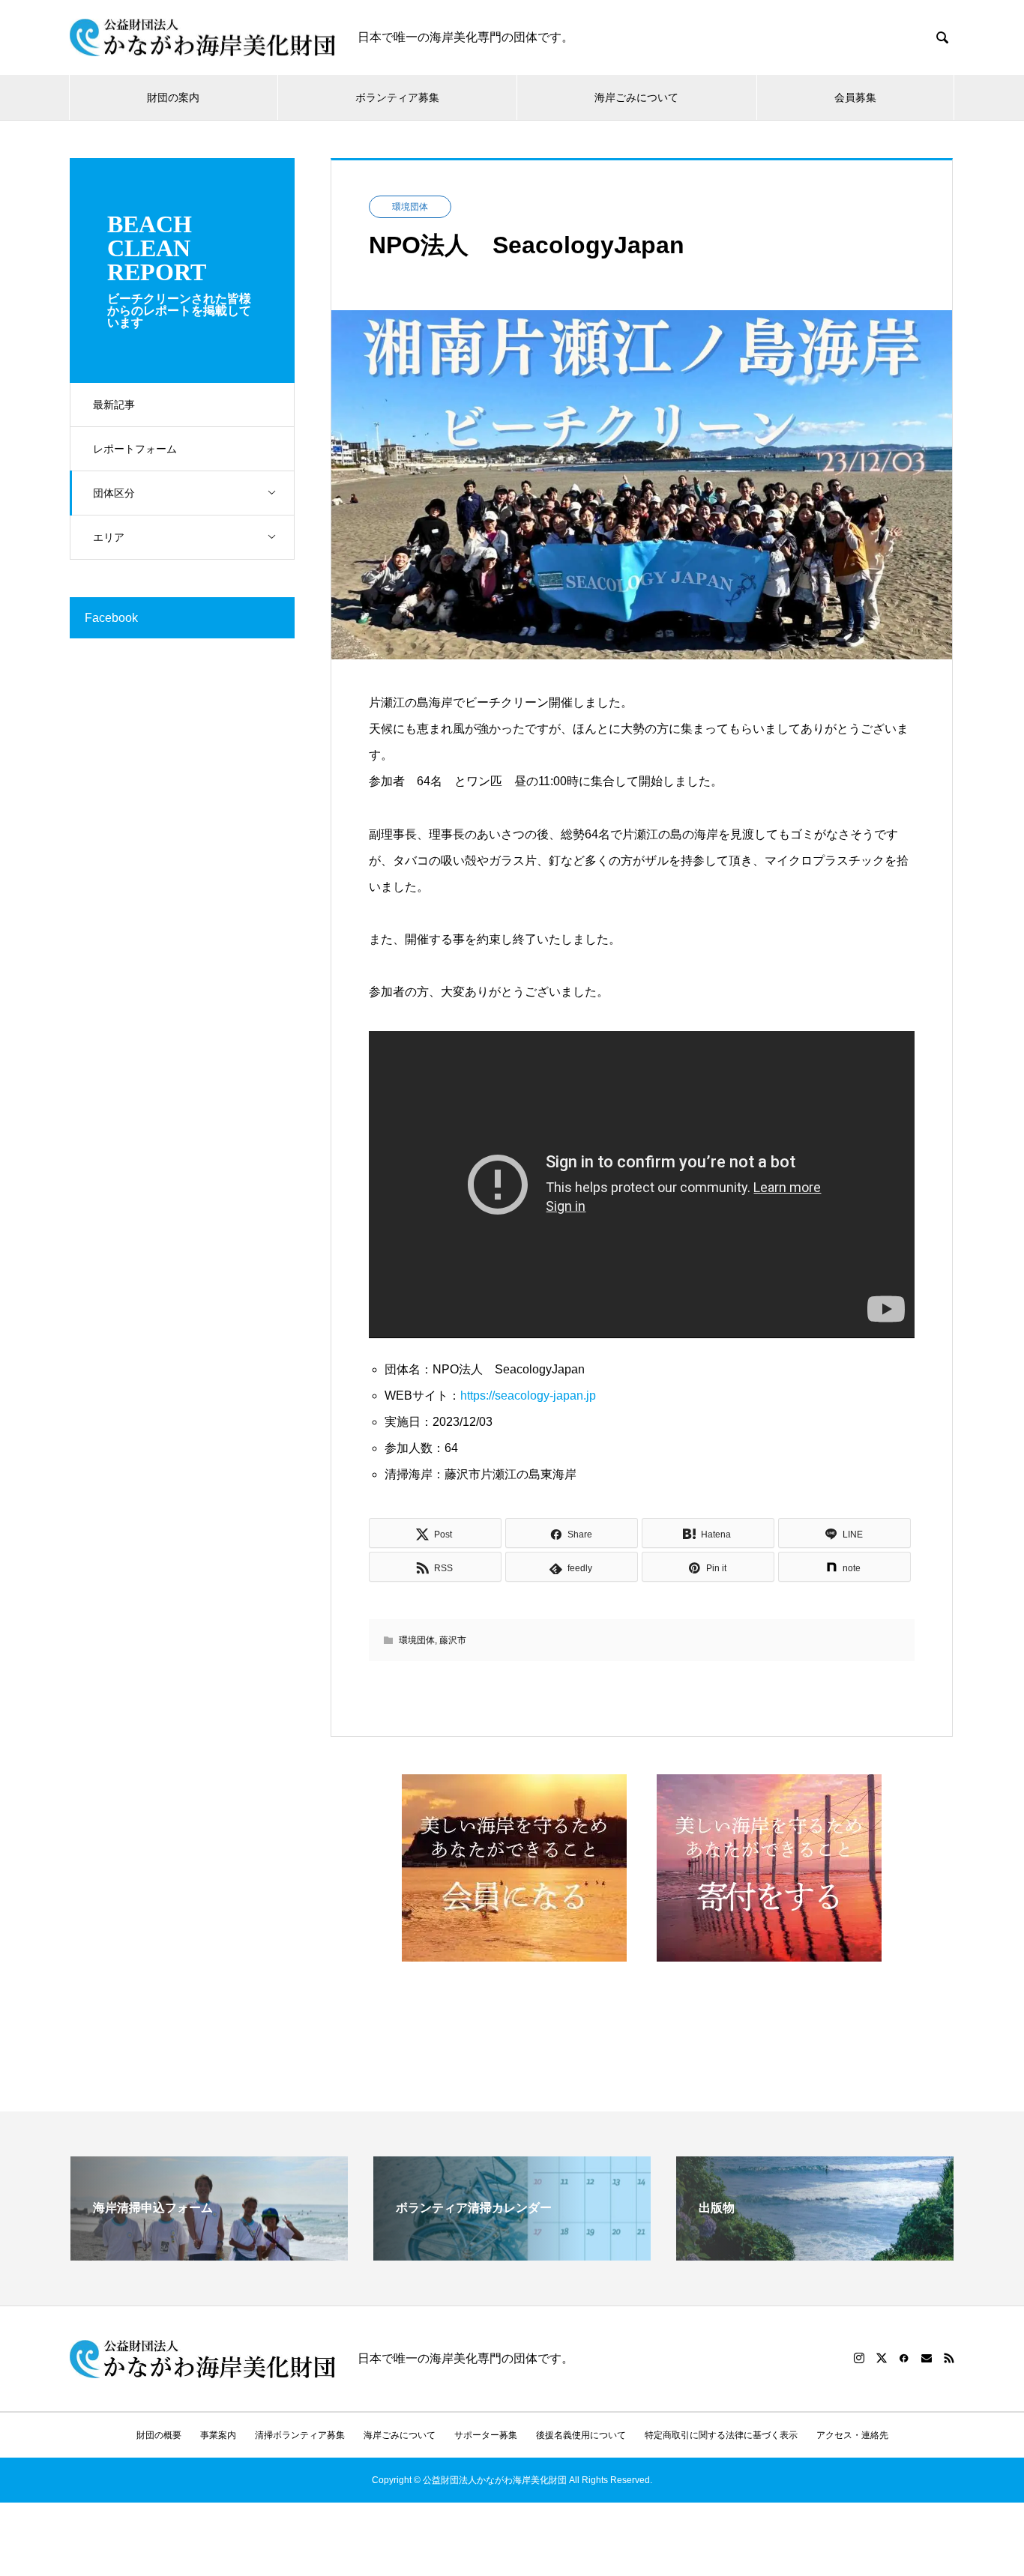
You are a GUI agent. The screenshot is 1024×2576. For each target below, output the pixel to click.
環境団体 (410, 207)
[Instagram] (859, 2358)
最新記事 (114, 405)
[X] (882, 2358)
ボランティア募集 (397, 97)
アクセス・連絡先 (852, 2435)
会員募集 (855, 97)
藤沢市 (453, 1640)
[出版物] (815, 2254)
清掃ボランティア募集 (300, 2435)
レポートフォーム (135, 449)
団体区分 (114, 493)
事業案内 (218, 2435)
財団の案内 (173, 97)
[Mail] (927, 2358)
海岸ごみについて (636, 97)
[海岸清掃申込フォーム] (209, 2254)
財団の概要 (159, 2435)
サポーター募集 (486, 2435)
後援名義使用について (581, 2435)
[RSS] (949, 2358)
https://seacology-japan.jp (528, 1396)
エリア (109, 537)
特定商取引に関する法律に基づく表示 (721, 2435)
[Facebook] (904, 2358)
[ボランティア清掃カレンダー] (512, 2254)
